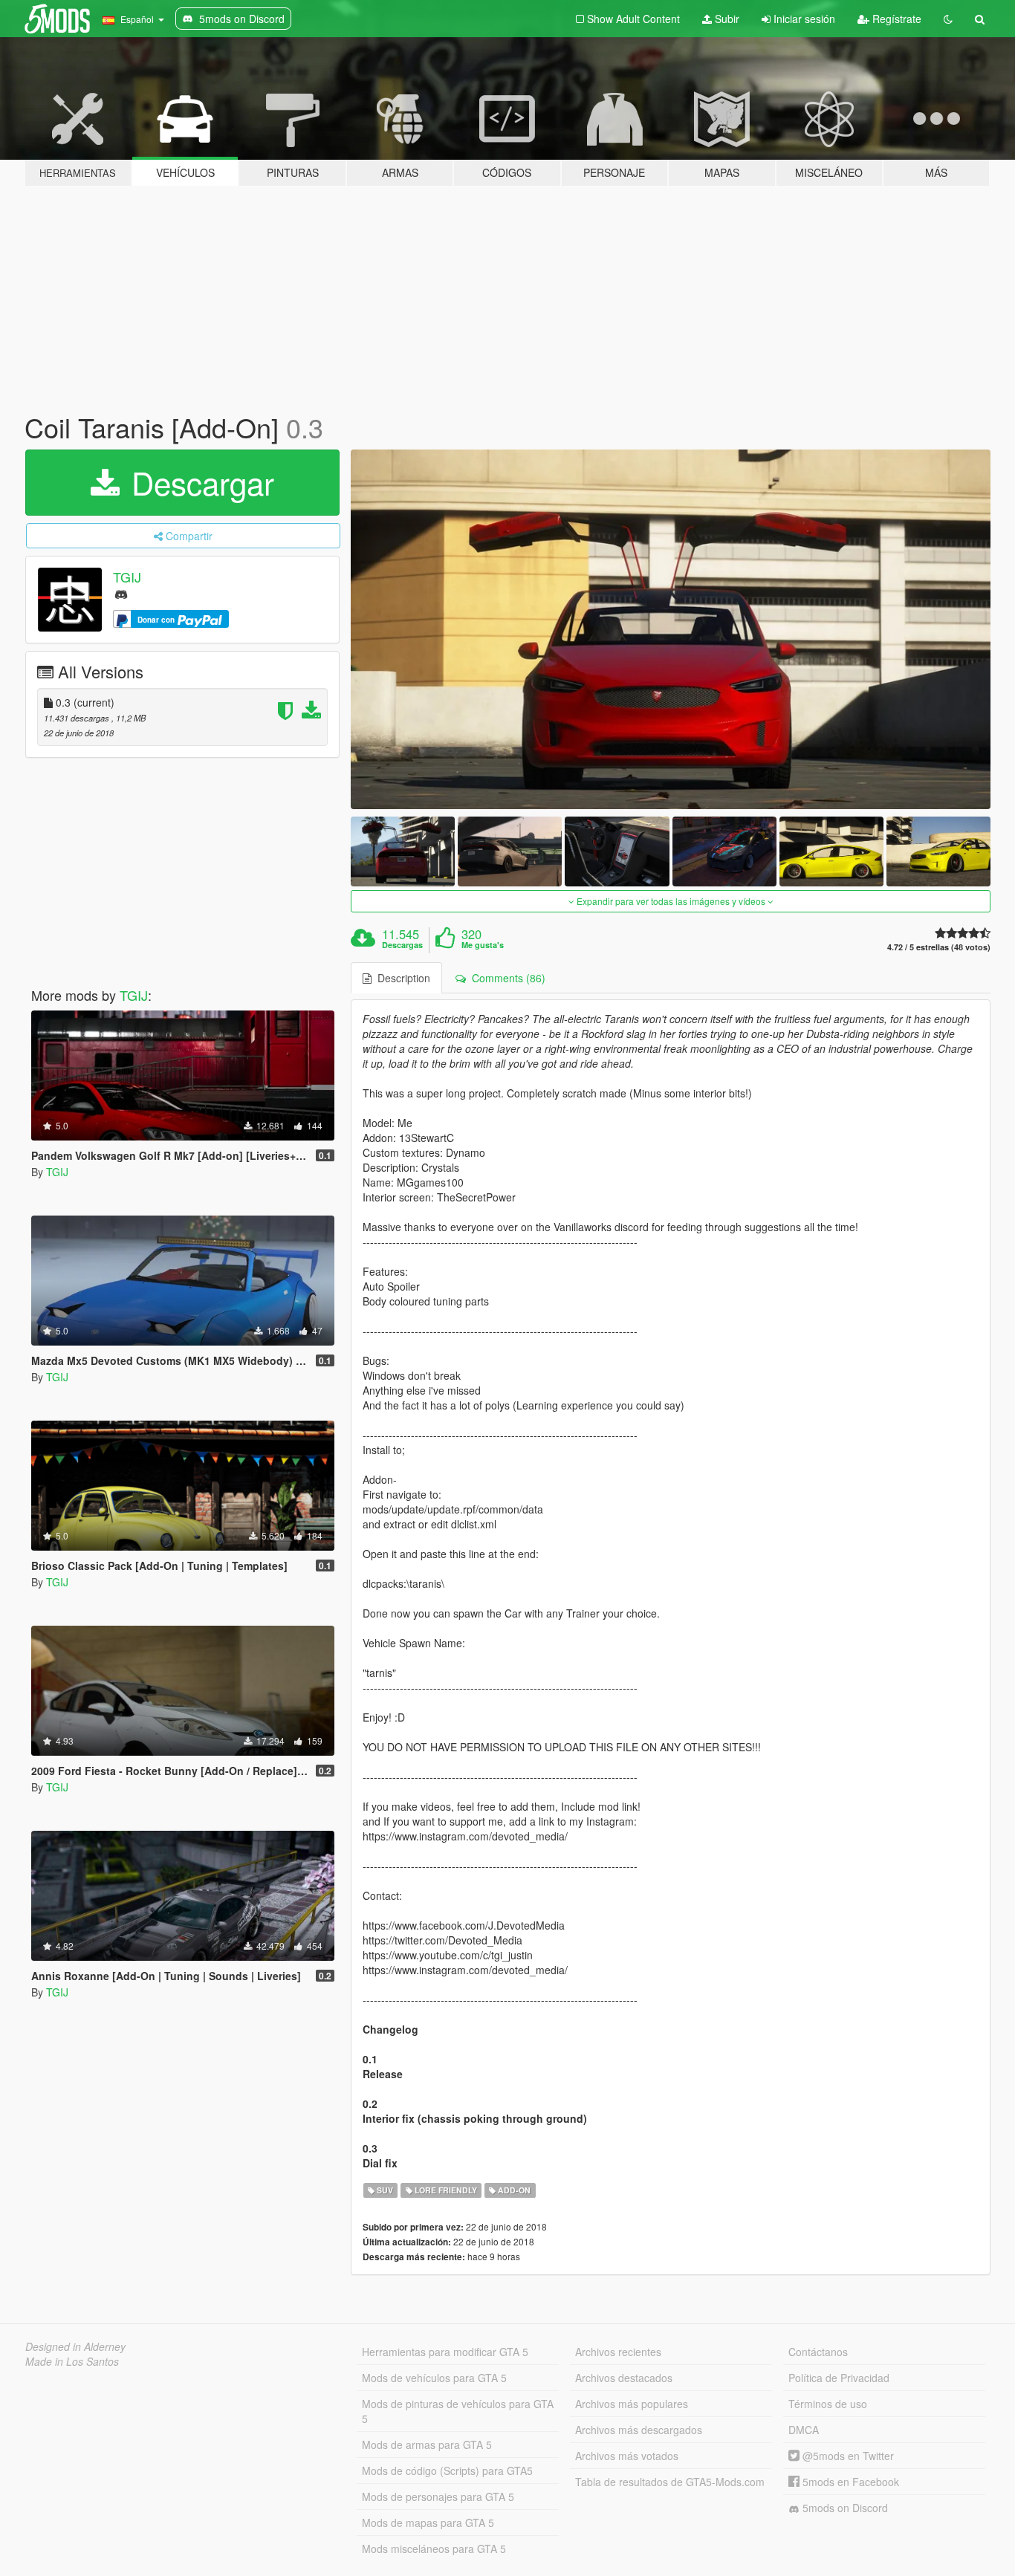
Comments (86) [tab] (506, 978)
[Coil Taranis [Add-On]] (671, 630)
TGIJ (127, 577)
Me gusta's (483, 945)
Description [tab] (401, 978)
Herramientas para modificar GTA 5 (445, 2352)
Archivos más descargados (639, 2430)
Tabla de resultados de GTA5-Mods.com (670, 2482)
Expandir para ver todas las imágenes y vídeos (671, 901)
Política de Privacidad (839, 2378)
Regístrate (895, 19)
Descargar (198, 482)
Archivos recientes (618, 2352)
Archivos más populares (632, 2404)
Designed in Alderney (75, 2346)
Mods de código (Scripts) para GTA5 (447, 2470)
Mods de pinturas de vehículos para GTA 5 (458, 2411)
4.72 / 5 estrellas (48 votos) (939, 947)
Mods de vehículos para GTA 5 (434, 2378)
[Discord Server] (121, 593)
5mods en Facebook (849, 2482)
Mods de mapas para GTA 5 (428, 2523)
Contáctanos (818, 2352)
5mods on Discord (844, 2508)
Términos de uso (828, 2404)
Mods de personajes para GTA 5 (438, 2496)
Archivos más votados (627, 2456)
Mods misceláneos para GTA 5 (434, 2549)
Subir (726, 19)
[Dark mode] (948, 19)
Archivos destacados (624, 2378)
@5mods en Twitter (847, 2456)
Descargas (402, 945)
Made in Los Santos (72, 2361)
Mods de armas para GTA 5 (427, 2444)
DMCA (804, 2430)
